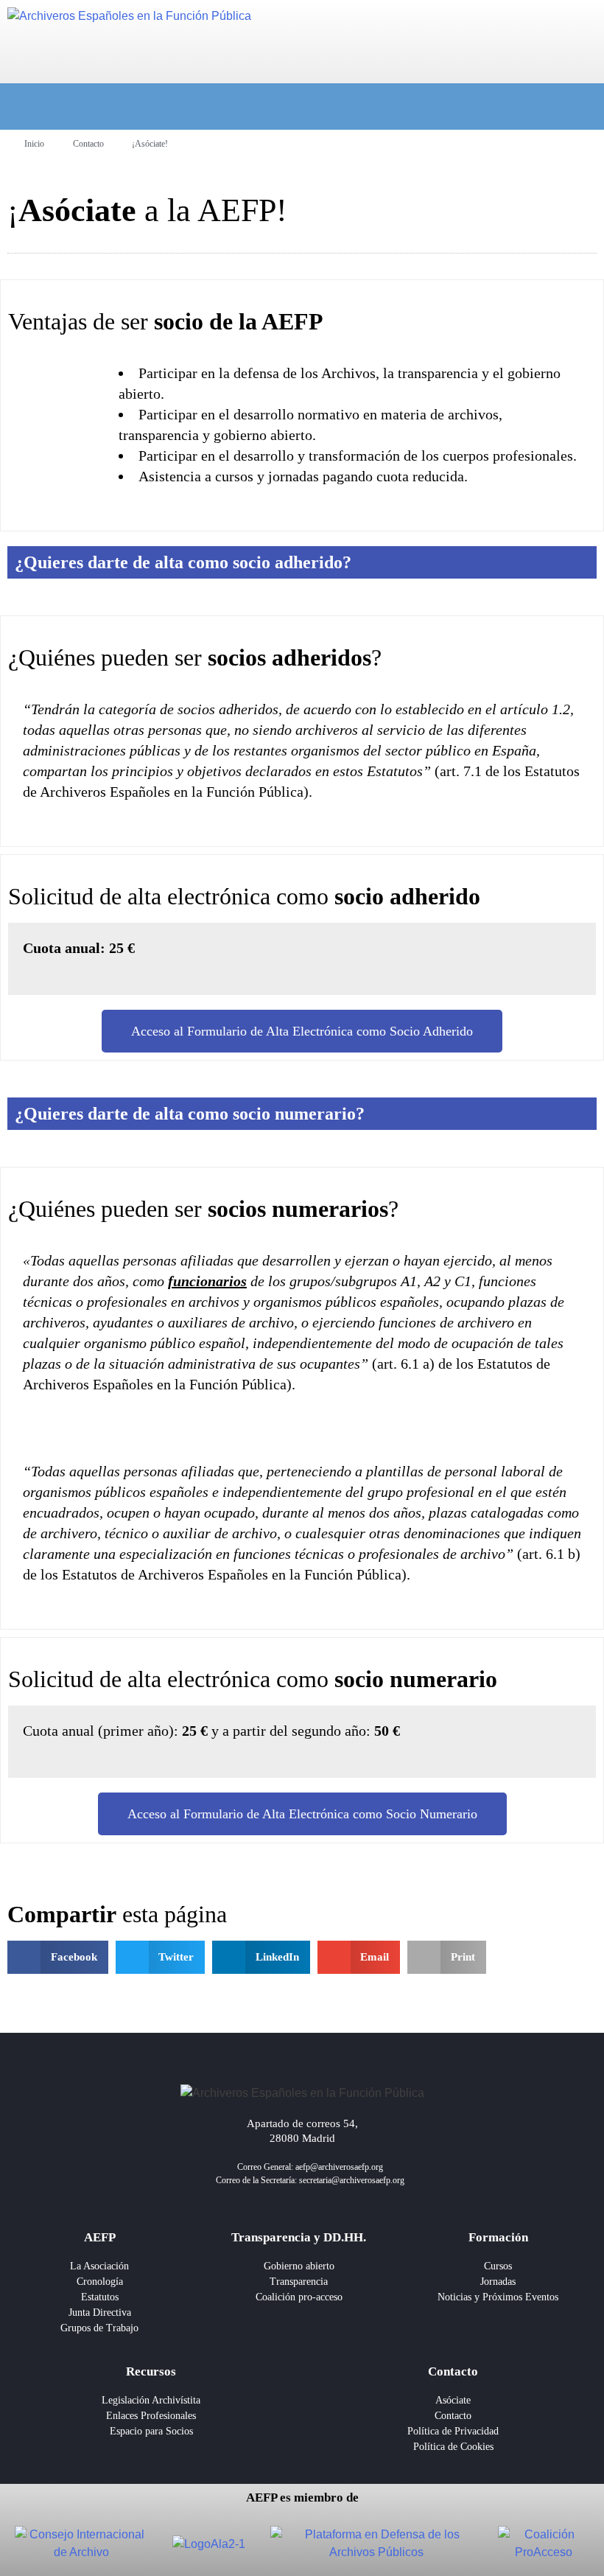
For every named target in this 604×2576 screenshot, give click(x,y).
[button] (58, 1957)
